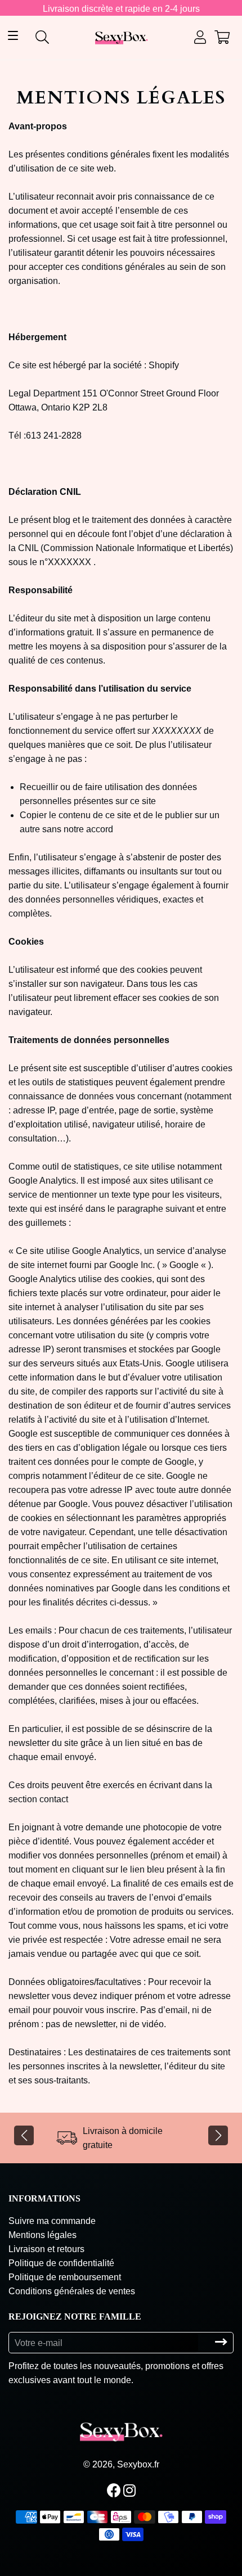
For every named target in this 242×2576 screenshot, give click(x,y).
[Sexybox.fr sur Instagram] (131, 2491)
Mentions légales (42, 2235)
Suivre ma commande (52, 2221)
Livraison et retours (46, 2249)
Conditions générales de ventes (72, 2291)
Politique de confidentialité (61, 2263)
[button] (24, 2135)
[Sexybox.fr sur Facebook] (115, 2491)
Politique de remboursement (65, 2277)
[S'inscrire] (221, 2342)
